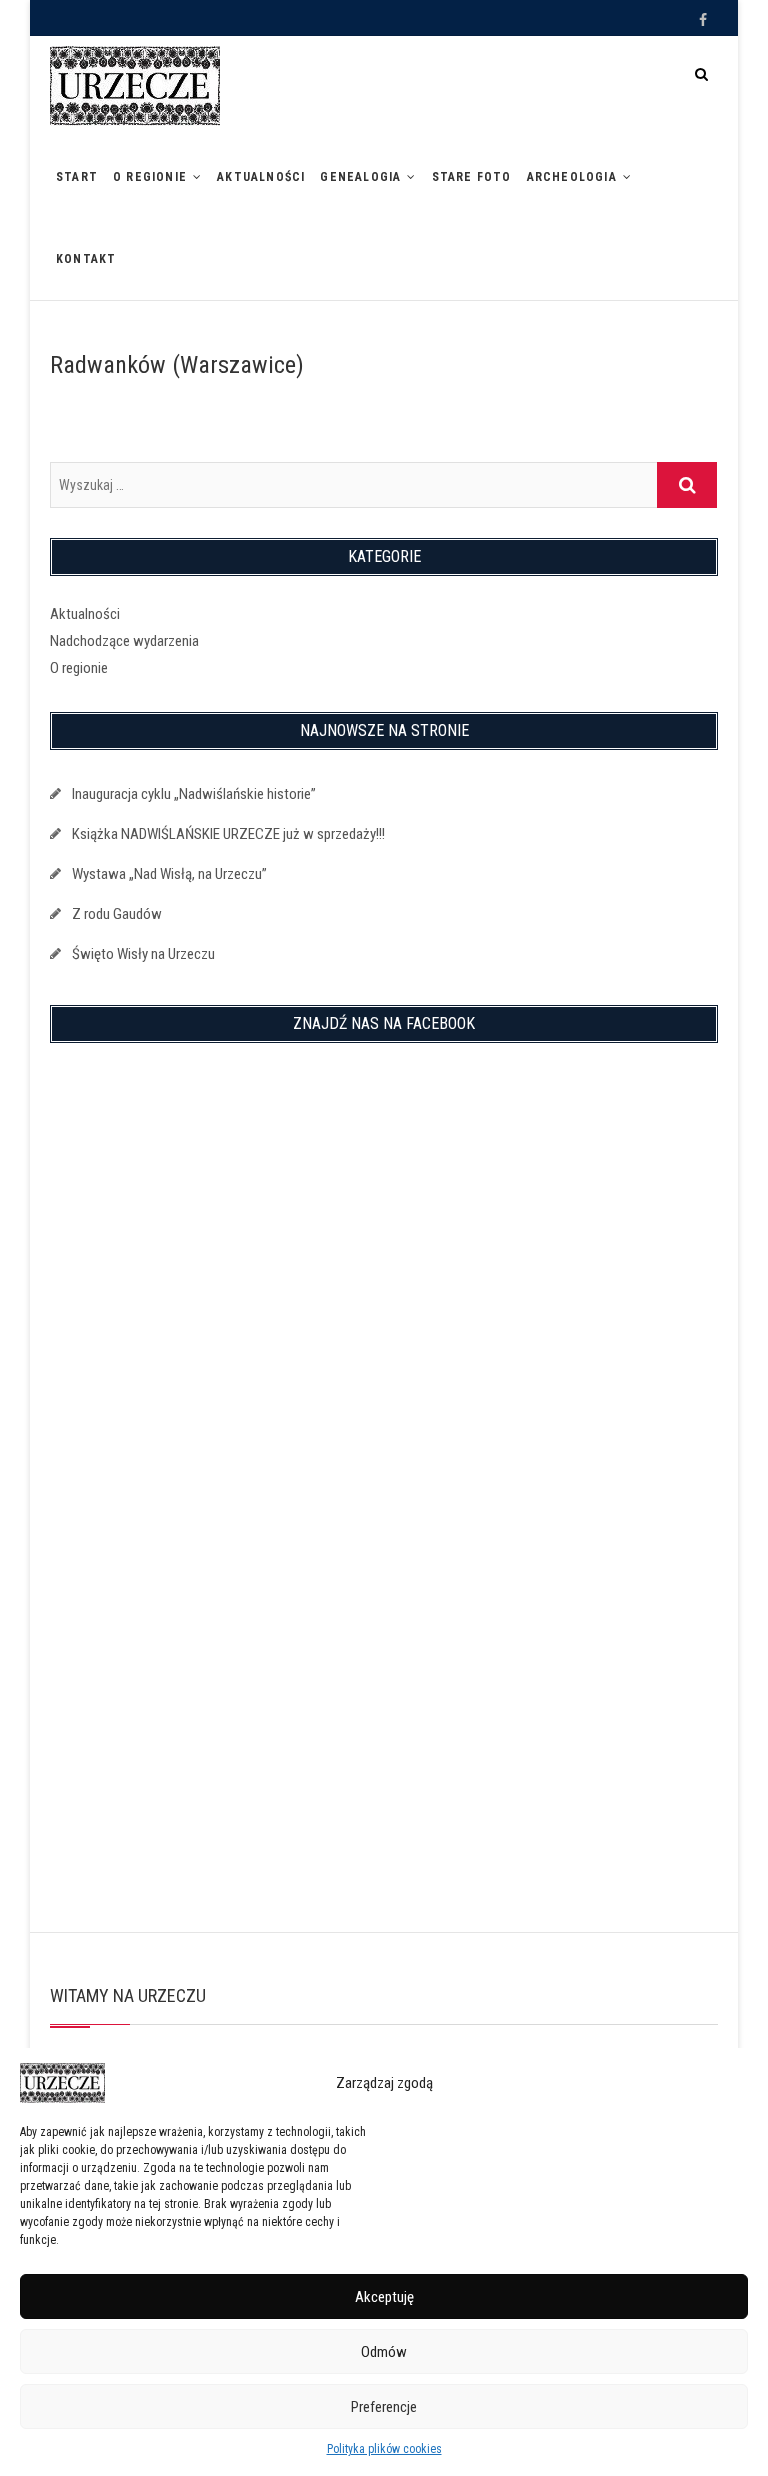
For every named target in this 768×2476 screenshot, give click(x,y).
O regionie (150, 177)
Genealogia (360, 177)
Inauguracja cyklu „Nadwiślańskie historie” (194, 794)
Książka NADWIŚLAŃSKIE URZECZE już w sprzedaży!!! (228, 834)
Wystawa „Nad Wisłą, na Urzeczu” (169, 874)
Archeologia (572, 177)
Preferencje (384, 2407)
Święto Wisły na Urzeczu (143, 954)
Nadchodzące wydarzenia (124, 641)
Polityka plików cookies (384, 2449)
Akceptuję (384, 2297)
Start (77, 177)
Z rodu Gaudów (117, 914)
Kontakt (86, 259)
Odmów (384, 2352)
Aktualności (261, 177)
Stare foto (472, 177)
